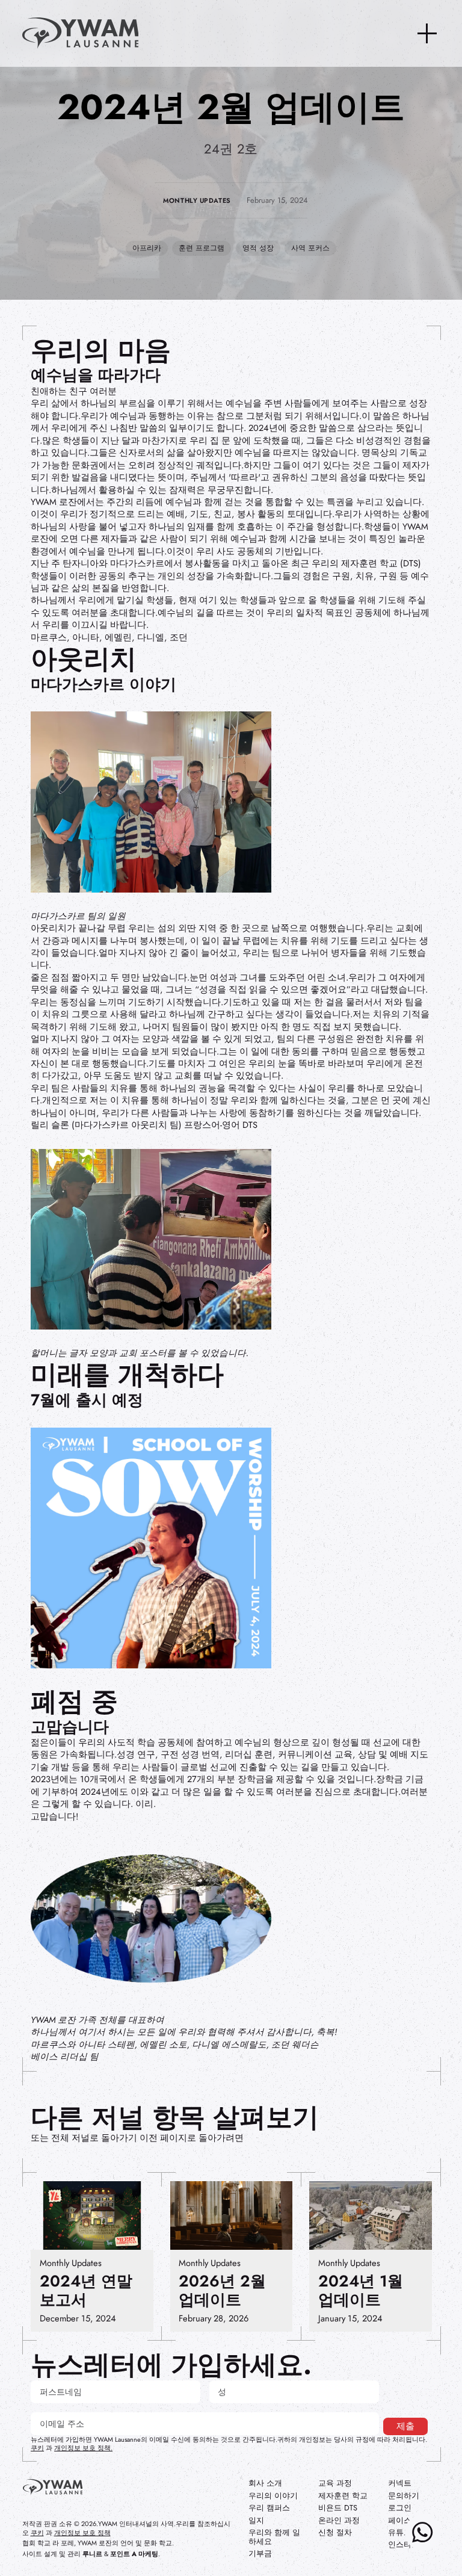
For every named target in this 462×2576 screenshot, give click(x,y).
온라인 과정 (339, 2521)
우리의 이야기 (273, 2496)
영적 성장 (258, 248)
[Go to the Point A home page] (53, 2488)
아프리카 (147, 248)
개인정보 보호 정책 (82, 2533)
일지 (256, 2521)
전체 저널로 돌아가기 (94, 2138)
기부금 (260, 2554)
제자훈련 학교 (343, 2496)
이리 (144, 1804)
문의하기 (404, 2496)
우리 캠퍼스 (269, 2508)
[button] (427, 34)
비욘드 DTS (338, 2508)
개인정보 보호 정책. (83, 2448)
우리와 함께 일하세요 (274, 2537)
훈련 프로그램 (202, 248)
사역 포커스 (310, 248)
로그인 (400, 2508)
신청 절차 (335, 2533)
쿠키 (37, 2448)
